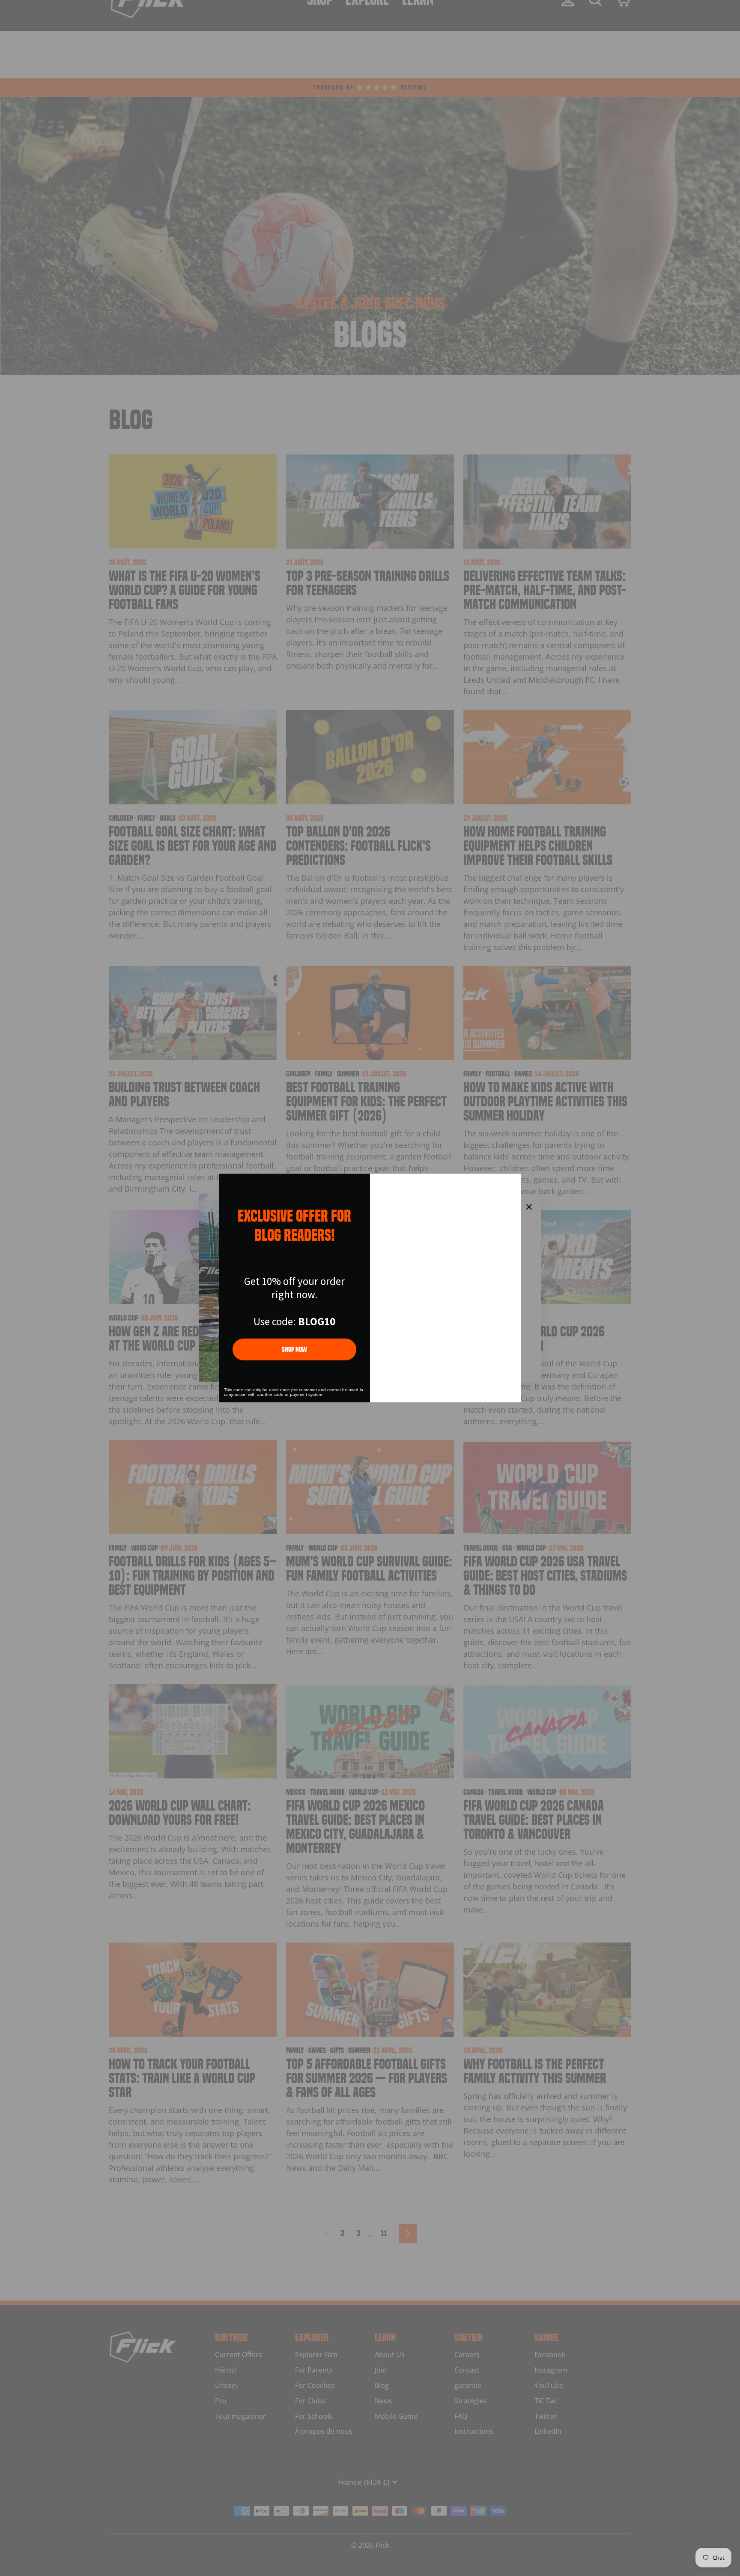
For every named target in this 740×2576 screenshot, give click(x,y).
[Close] (511, 1184)
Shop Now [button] (294, 1349)
